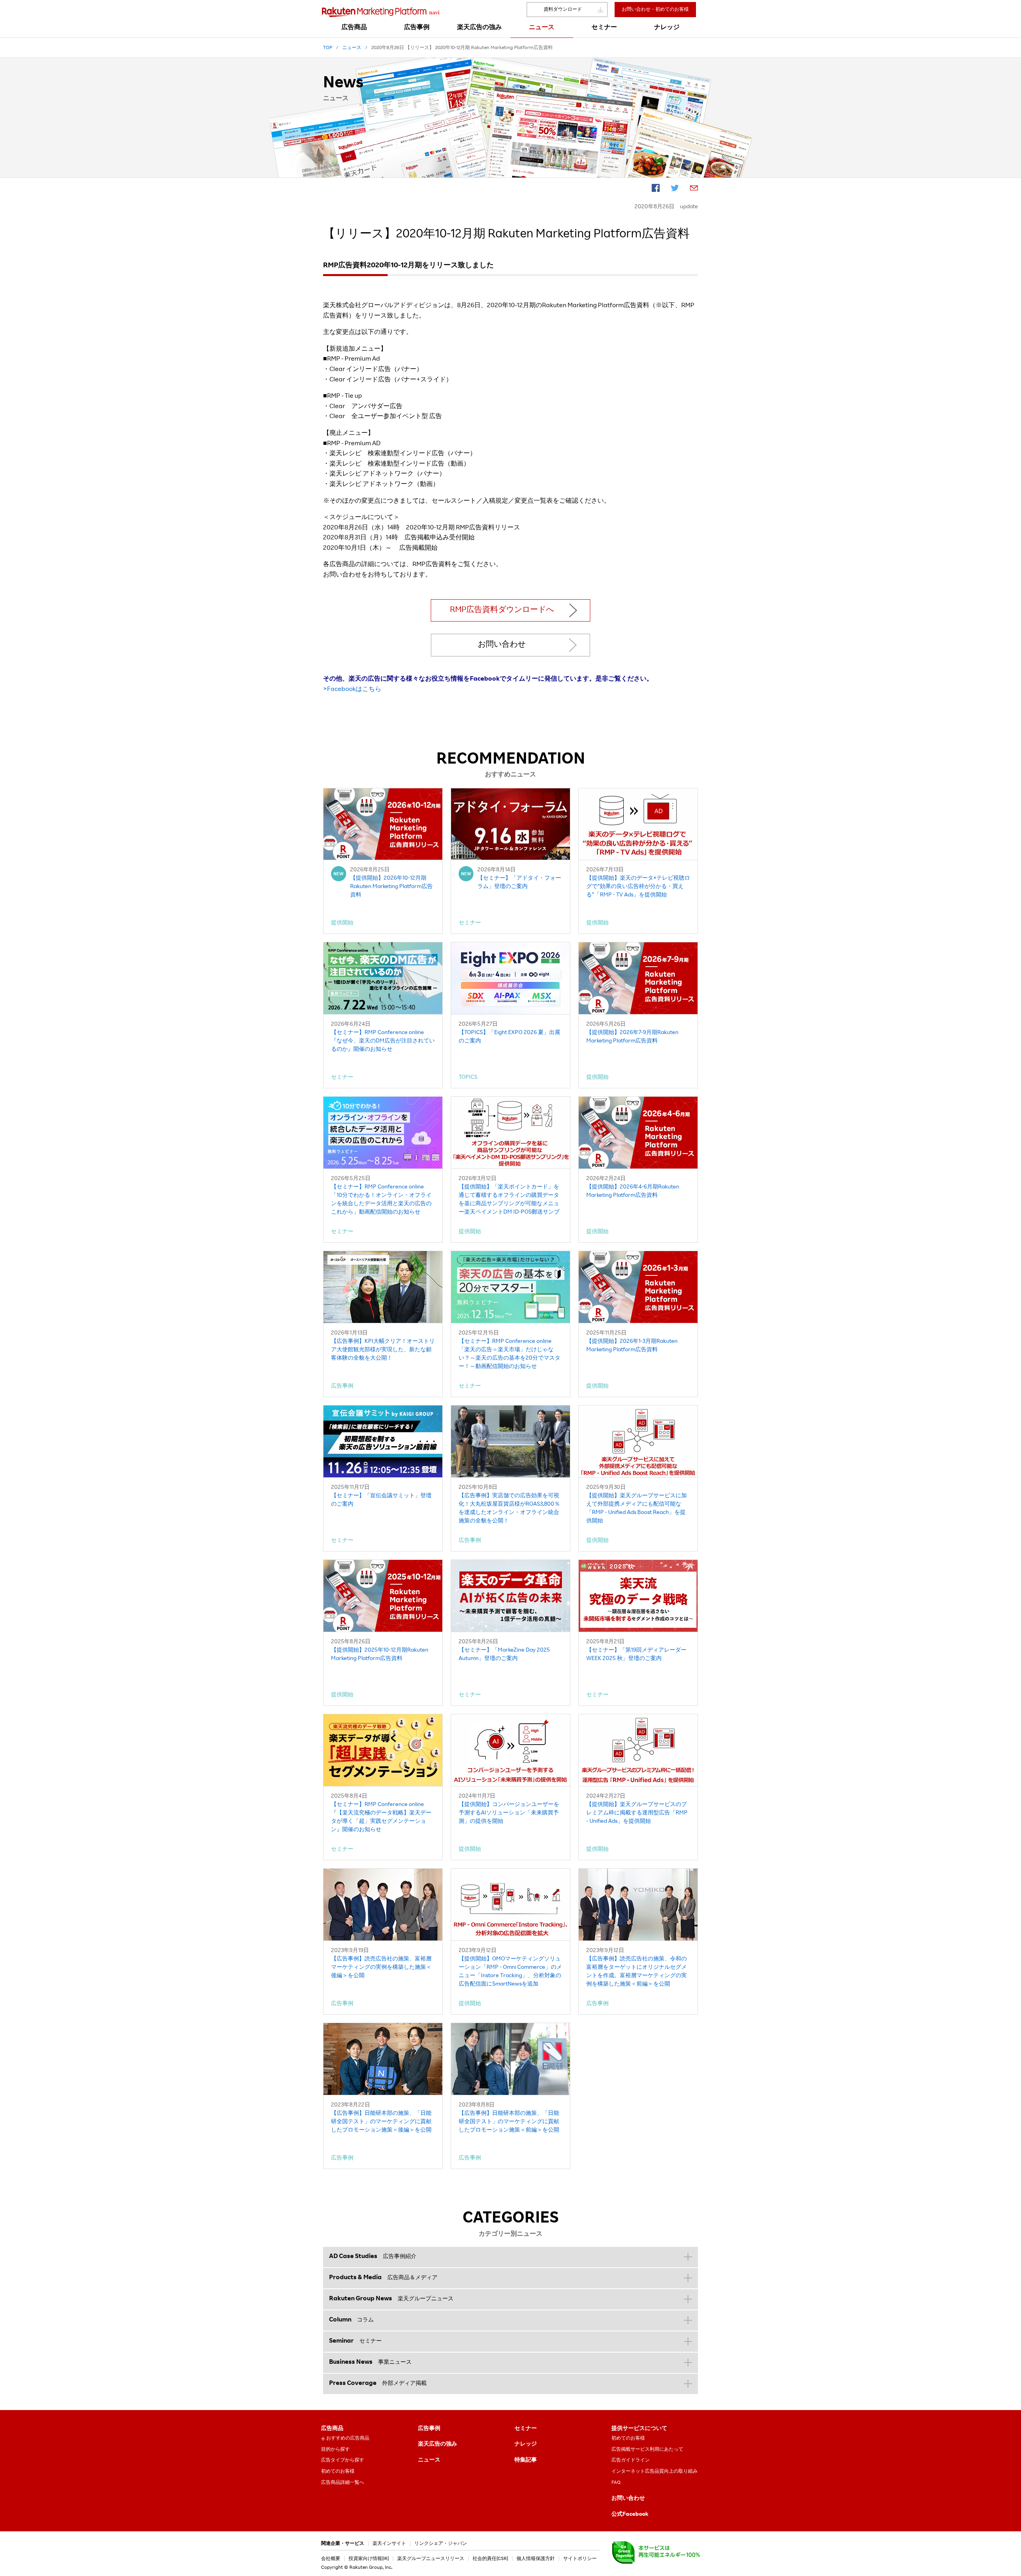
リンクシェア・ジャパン (441, 2544)
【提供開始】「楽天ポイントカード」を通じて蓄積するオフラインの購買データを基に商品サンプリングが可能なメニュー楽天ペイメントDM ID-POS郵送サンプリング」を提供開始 (509, 1201)
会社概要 (331, 2559)
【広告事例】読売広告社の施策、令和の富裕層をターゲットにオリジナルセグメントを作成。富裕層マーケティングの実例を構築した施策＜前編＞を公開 (637, 1972)
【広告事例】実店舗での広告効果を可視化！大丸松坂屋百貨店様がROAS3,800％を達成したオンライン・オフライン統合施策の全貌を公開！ (509, 1509)
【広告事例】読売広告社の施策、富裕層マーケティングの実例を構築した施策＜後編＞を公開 (381, 1968)
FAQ (616, 2483)
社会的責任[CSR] (490, 2559)
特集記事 (526, 2460)
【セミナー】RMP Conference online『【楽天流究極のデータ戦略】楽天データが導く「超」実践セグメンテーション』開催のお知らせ (381, 1817)
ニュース (429, 2460)
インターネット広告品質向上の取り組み (654, 2471)
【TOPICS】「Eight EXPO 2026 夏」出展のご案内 (510, 1037)
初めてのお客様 (338, 2471)
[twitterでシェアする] (675, 189)
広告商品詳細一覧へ (343, 2483)
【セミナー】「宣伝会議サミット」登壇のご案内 (381, 1500)
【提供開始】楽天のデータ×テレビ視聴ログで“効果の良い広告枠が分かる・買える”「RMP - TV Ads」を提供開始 (638, 887)
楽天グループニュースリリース (431, 2559)
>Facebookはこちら (352, 690)
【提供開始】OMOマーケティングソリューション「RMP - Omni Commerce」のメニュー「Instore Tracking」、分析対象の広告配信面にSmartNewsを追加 (510, 1972)
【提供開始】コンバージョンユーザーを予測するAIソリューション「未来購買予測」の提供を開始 (509, 1813)
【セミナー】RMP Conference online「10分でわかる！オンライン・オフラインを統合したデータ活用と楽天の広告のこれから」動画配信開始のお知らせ (381, 1200)
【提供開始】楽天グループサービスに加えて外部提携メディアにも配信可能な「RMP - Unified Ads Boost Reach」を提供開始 (637, 1509)
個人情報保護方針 (536, 2559)
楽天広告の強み (438, 2444)
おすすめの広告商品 (348, 2438)
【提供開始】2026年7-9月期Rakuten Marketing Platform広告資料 (632, 1037)
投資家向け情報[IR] (369, 2559)
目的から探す (335, 2450)
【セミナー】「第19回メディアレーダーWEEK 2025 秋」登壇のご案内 (636, 1655)
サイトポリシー (580, 2559)
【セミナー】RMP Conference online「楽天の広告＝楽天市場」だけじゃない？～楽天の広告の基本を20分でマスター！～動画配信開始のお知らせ (510, 1354)
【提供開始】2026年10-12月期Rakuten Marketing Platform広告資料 (391, 887)
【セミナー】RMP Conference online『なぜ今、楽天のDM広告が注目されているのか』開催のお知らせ (383, 1041)
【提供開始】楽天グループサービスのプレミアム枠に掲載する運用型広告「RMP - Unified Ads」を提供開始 (637, 1813)
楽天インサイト (389, 2544)
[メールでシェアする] (694, 189)
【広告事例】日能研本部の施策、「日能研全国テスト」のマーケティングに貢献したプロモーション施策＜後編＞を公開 (381, 2122)
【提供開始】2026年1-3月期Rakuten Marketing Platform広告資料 (632, 1346)
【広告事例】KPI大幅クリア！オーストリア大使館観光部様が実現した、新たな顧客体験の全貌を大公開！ (383, 1350)
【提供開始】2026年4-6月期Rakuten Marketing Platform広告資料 (633, 1191)
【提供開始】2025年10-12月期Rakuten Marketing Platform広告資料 (380, 1655)
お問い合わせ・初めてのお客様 (655, 10)
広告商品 (332, 2429)
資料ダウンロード (563, 10)
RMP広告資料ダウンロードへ (502, 610)
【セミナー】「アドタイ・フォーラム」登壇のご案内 (519, 883)
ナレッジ (526, 2444)
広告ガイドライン (631, 2460)
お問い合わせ (502, 645)
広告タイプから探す (343, 2460)
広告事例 (429, 2429)
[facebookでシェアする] (656, 189)
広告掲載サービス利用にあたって (647, 2450)
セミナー (526, 2429)
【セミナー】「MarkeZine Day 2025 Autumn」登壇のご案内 (504, 1655)
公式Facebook (630, 2515)
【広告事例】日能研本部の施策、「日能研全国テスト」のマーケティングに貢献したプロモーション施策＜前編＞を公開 (509, 2122)
